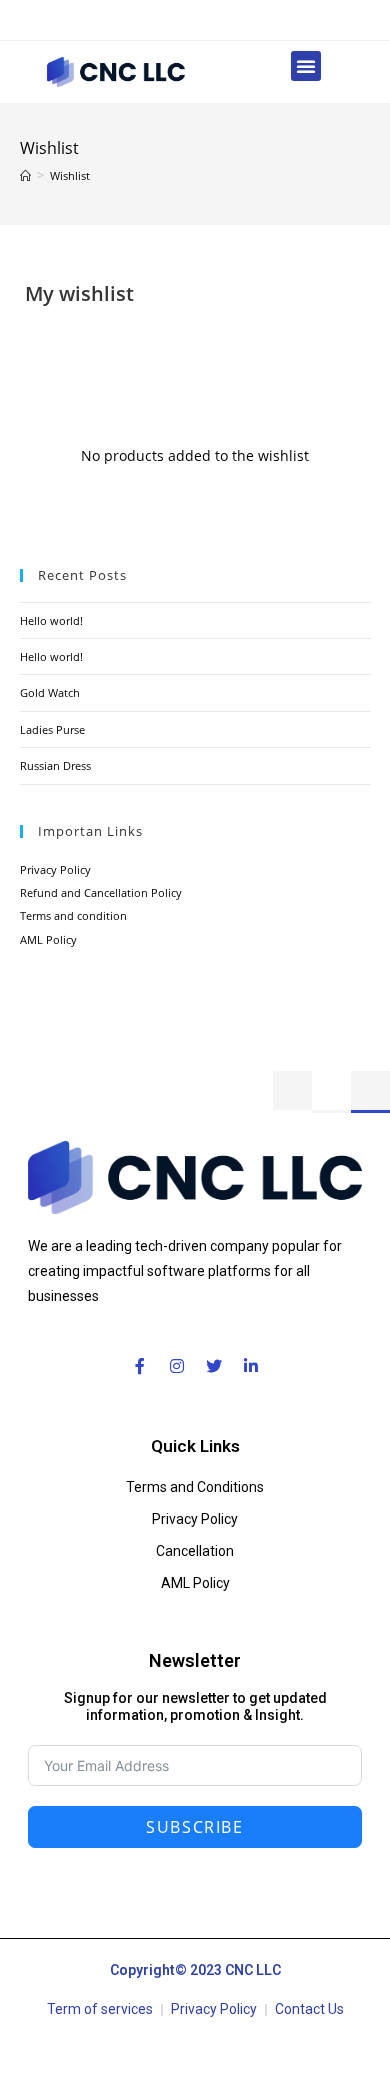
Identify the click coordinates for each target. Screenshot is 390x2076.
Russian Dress (55, 765)
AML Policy (48, 939)
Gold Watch (50, 692)
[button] (306, 66)
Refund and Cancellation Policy (101, 892)
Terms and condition (73, 915)
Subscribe (194, 1827)
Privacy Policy (55, 869)
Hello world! (51, 620)
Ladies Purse (52, 729)
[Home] (25, 175)
